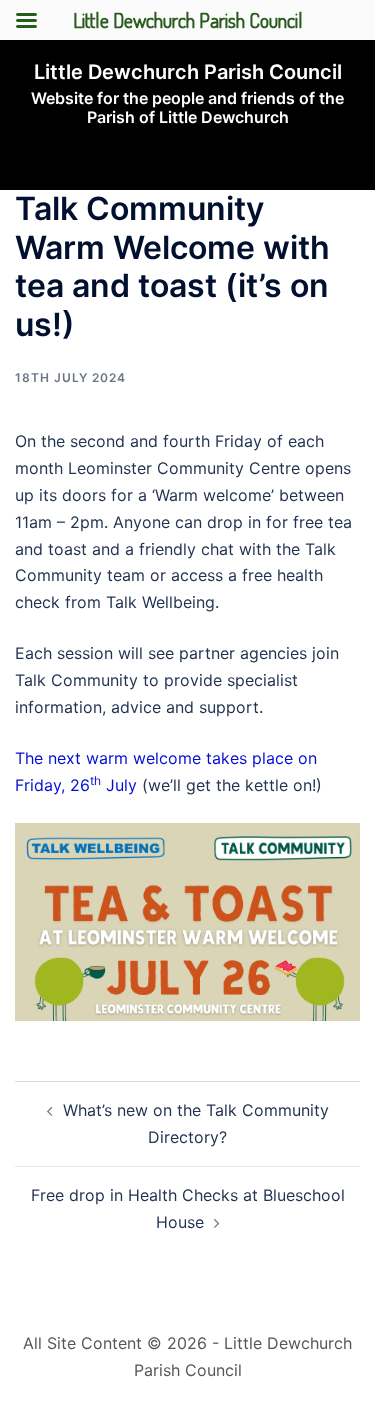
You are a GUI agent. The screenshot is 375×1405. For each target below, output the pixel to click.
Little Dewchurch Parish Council (188, 72)
